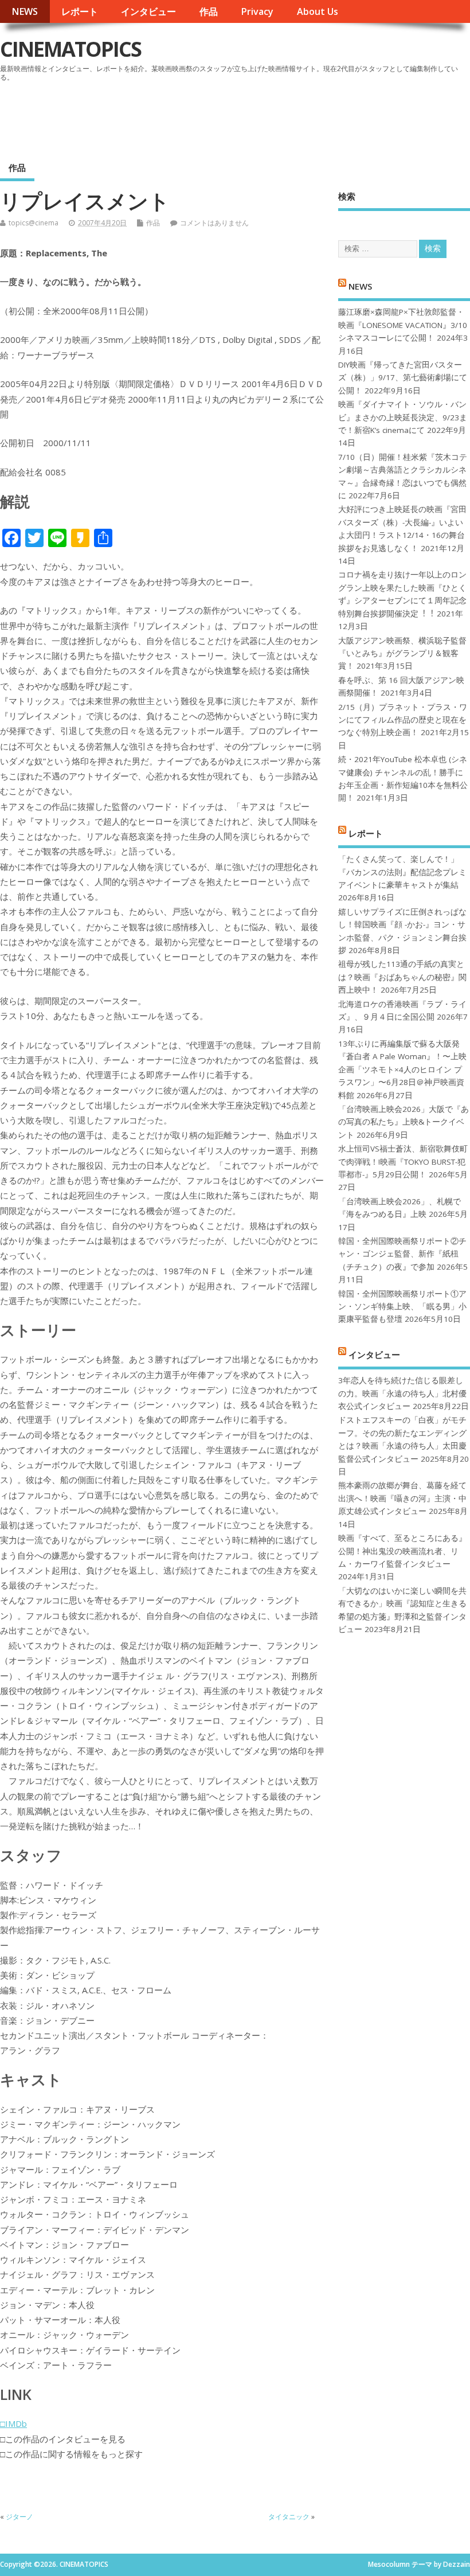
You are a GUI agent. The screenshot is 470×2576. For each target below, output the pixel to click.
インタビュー (148, 11)
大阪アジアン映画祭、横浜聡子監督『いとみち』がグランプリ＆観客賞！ (402, 653)
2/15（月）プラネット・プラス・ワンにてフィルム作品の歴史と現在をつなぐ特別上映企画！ (403, 720)
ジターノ (19, 2517)
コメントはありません (214, 223)
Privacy (257, 11)
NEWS (25, 11)
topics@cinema (34, 223)
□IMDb (13, 2423)
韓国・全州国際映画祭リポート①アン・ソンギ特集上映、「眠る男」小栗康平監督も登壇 (402, 1307)
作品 (209, 11)
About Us (318, 11)
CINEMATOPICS (70, 49)
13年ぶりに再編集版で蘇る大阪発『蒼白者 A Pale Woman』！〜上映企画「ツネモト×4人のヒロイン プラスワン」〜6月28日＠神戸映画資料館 (402, 1070)
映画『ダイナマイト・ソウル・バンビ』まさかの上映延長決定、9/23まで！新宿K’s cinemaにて (403, 417)
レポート (80, 11)
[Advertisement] (252, 117)
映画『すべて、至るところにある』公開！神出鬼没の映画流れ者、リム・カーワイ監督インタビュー (402, 1551)
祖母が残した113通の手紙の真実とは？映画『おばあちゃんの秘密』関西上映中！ (402, 977)
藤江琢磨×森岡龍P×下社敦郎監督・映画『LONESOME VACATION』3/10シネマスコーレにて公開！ (403, 325)
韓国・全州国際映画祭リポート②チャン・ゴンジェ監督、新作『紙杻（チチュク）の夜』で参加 (402, 1254)
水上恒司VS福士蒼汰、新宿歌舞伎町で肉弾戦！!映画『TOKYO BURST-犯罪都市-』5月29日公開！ (403, 1162)
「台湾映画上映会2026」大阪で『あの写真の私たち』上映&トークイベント (404, 1122)
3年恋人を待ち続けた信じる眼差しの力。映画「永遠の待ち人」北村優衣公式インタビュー (402, 1393)
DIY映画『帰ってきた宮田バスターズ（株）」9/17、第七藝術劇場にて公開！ (403, 378)
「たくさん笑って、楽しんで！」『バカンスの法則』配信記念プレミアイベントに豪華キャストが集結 (402, 872)
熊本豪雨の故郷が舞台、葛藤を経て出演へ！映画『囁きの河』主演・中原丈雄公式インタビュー (402, 1498)
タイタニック (289, 2517)
